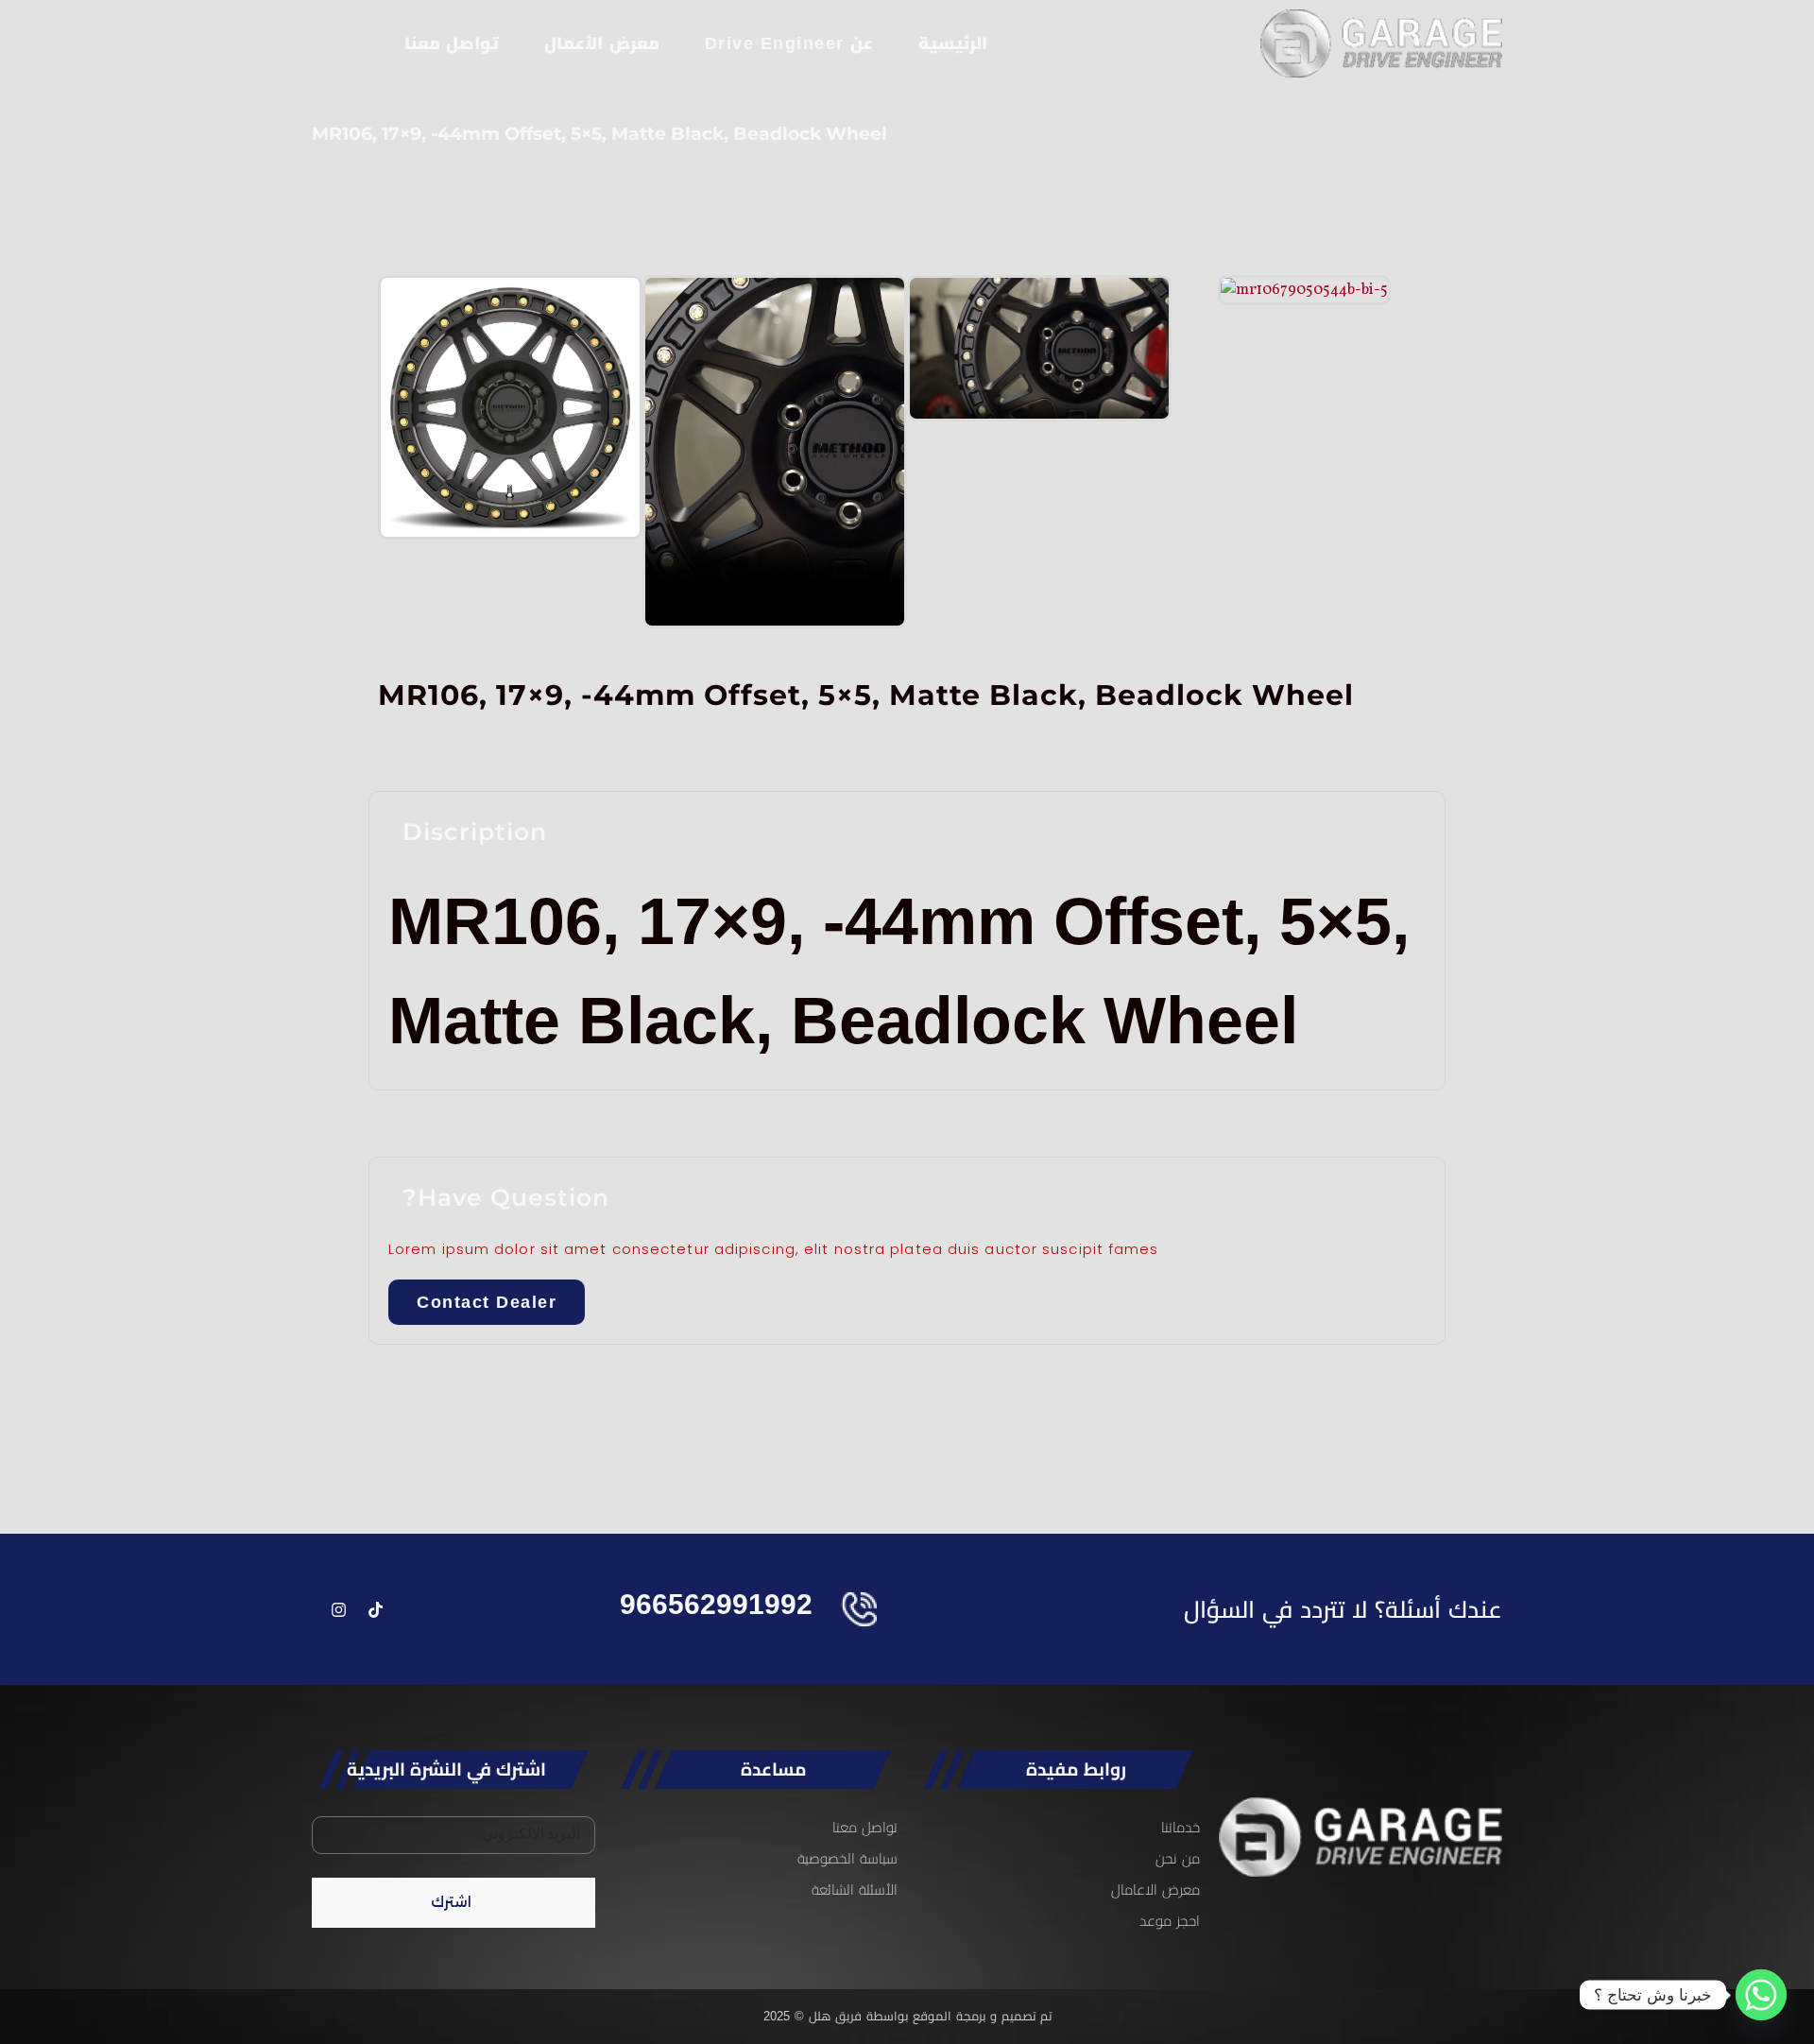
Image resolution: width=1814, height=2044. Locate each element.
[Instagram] (338, 1609)
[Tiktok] (375, 1609)
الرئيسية (953, 43)
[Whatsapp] (1761, 1995)
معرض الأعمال (602, 43)
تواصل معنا (452, 43)
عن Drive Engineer (789, 43)
